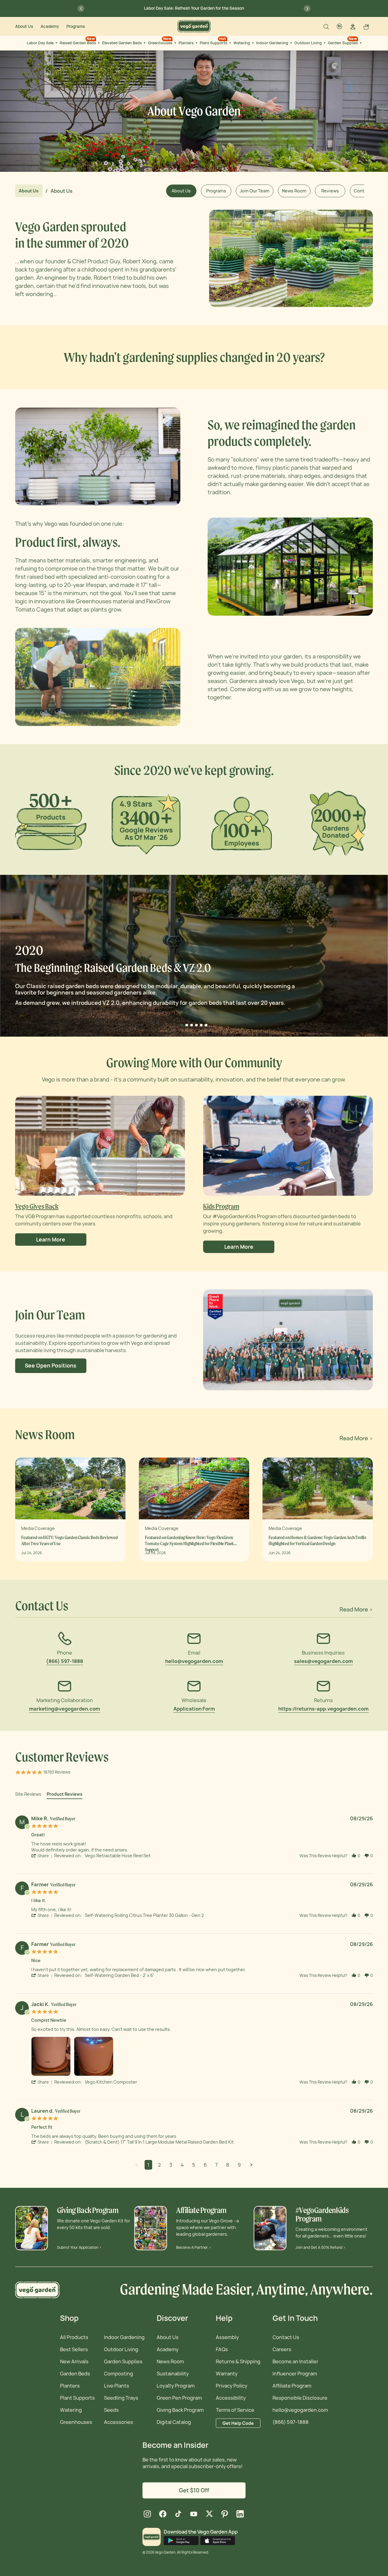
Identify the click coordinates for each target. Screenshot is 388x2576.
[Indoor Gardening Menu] (290, 43)
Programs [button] (216, 191)
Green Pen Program (179, 2398)
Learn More (51, 1240)
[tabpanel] (194, 1991)
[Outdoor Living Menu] (324, 43)
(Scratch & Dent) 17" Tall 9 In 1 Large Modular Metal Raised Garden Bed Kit (159, 2142)
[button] (43, 1856)
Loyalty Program (176, 2386)
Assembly (227, 2337)
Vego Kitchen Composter (111, 2082)
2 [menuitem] (159, 2165)
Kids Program (221, 1206)
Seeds (111, 2410)
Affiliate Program (292, 2386)
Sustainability (173, 2374)
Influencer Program (295, 2374)
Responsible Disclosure (300, 2398)
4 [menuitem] (182, 2165)
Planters (186, 43)
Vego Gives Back (37, 1206)
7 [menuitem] (216, 2165)
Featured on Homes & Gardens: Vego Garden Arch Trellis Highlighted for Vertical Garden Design (317, 1540)
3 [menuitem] (171, 2165)
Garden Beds (75, 2374)
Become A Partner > (194, 2247)
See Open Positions (51, 1366)
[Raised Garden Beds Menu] (98, 43)
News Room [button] (294, 191)
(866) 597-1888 (291, 2422)
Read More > (356, 1438)
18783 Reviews (57, 1772)
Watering (242, 43)
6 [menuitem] (205, 2165)
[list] (202, 2058)
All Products (74, 2337)
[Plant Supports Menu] (229, 43)
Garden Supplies (343, 41)
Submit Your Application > (79, 2247)
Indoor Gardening (272, 43)
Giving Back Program (180, 2410)
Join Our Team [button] (255, 191)
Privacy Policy (232, 2386)
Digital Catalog (174, 2422)
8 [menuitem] (228, 2165)
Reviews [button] (330, 191)
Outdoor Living (308, 43)
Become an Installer (295, 2361)
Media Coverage (38, 1528)
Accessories (119, 2422)
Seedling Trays (121, 2398)
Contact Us (286, 2337)
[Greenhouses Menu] (175, 43)
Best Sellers (74, 2349)
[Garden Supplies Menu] (360, 43)
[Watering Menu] (252, 43)
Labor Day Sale (40, 43)
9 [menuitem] (239, 2165)
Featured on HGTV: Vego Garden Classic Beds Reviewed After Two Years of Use (70, 1540)
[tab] (28, 1795)
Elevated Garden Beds (122, 43)
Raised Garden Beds (78, 41)
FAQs (222, 2349)
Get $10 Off (194, 2490)
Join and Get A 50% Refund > (321, 2247)
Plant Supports (214, 41)
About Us (24, 26)
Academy (50, 26)
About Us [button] (181, 191)
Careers (282, 2349)
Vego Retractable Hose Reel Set (118, 1856)
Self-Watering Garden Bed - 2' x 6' (119, 1975)
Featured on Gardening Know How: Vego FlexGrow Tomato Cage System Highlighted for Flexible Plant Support (189, 1541)
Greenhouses (160, 41)
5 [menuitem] (194, 2165)
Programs (76, 26)
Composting (119, 2374)
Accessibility (231, 2398)
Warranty (227, 2374)
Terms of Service (235, 2410)
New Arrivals (74, 2361)
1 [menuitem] (148, 2165)
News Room (170, 2361)
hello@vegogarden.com (300, 2410)
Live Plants (117, 2386)
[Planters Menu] (196, 43)
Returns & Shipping (238, 2361)
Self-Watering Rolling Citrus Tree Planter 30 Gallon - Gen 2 (144, 1915)
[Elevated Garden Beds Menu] (144, 43)
